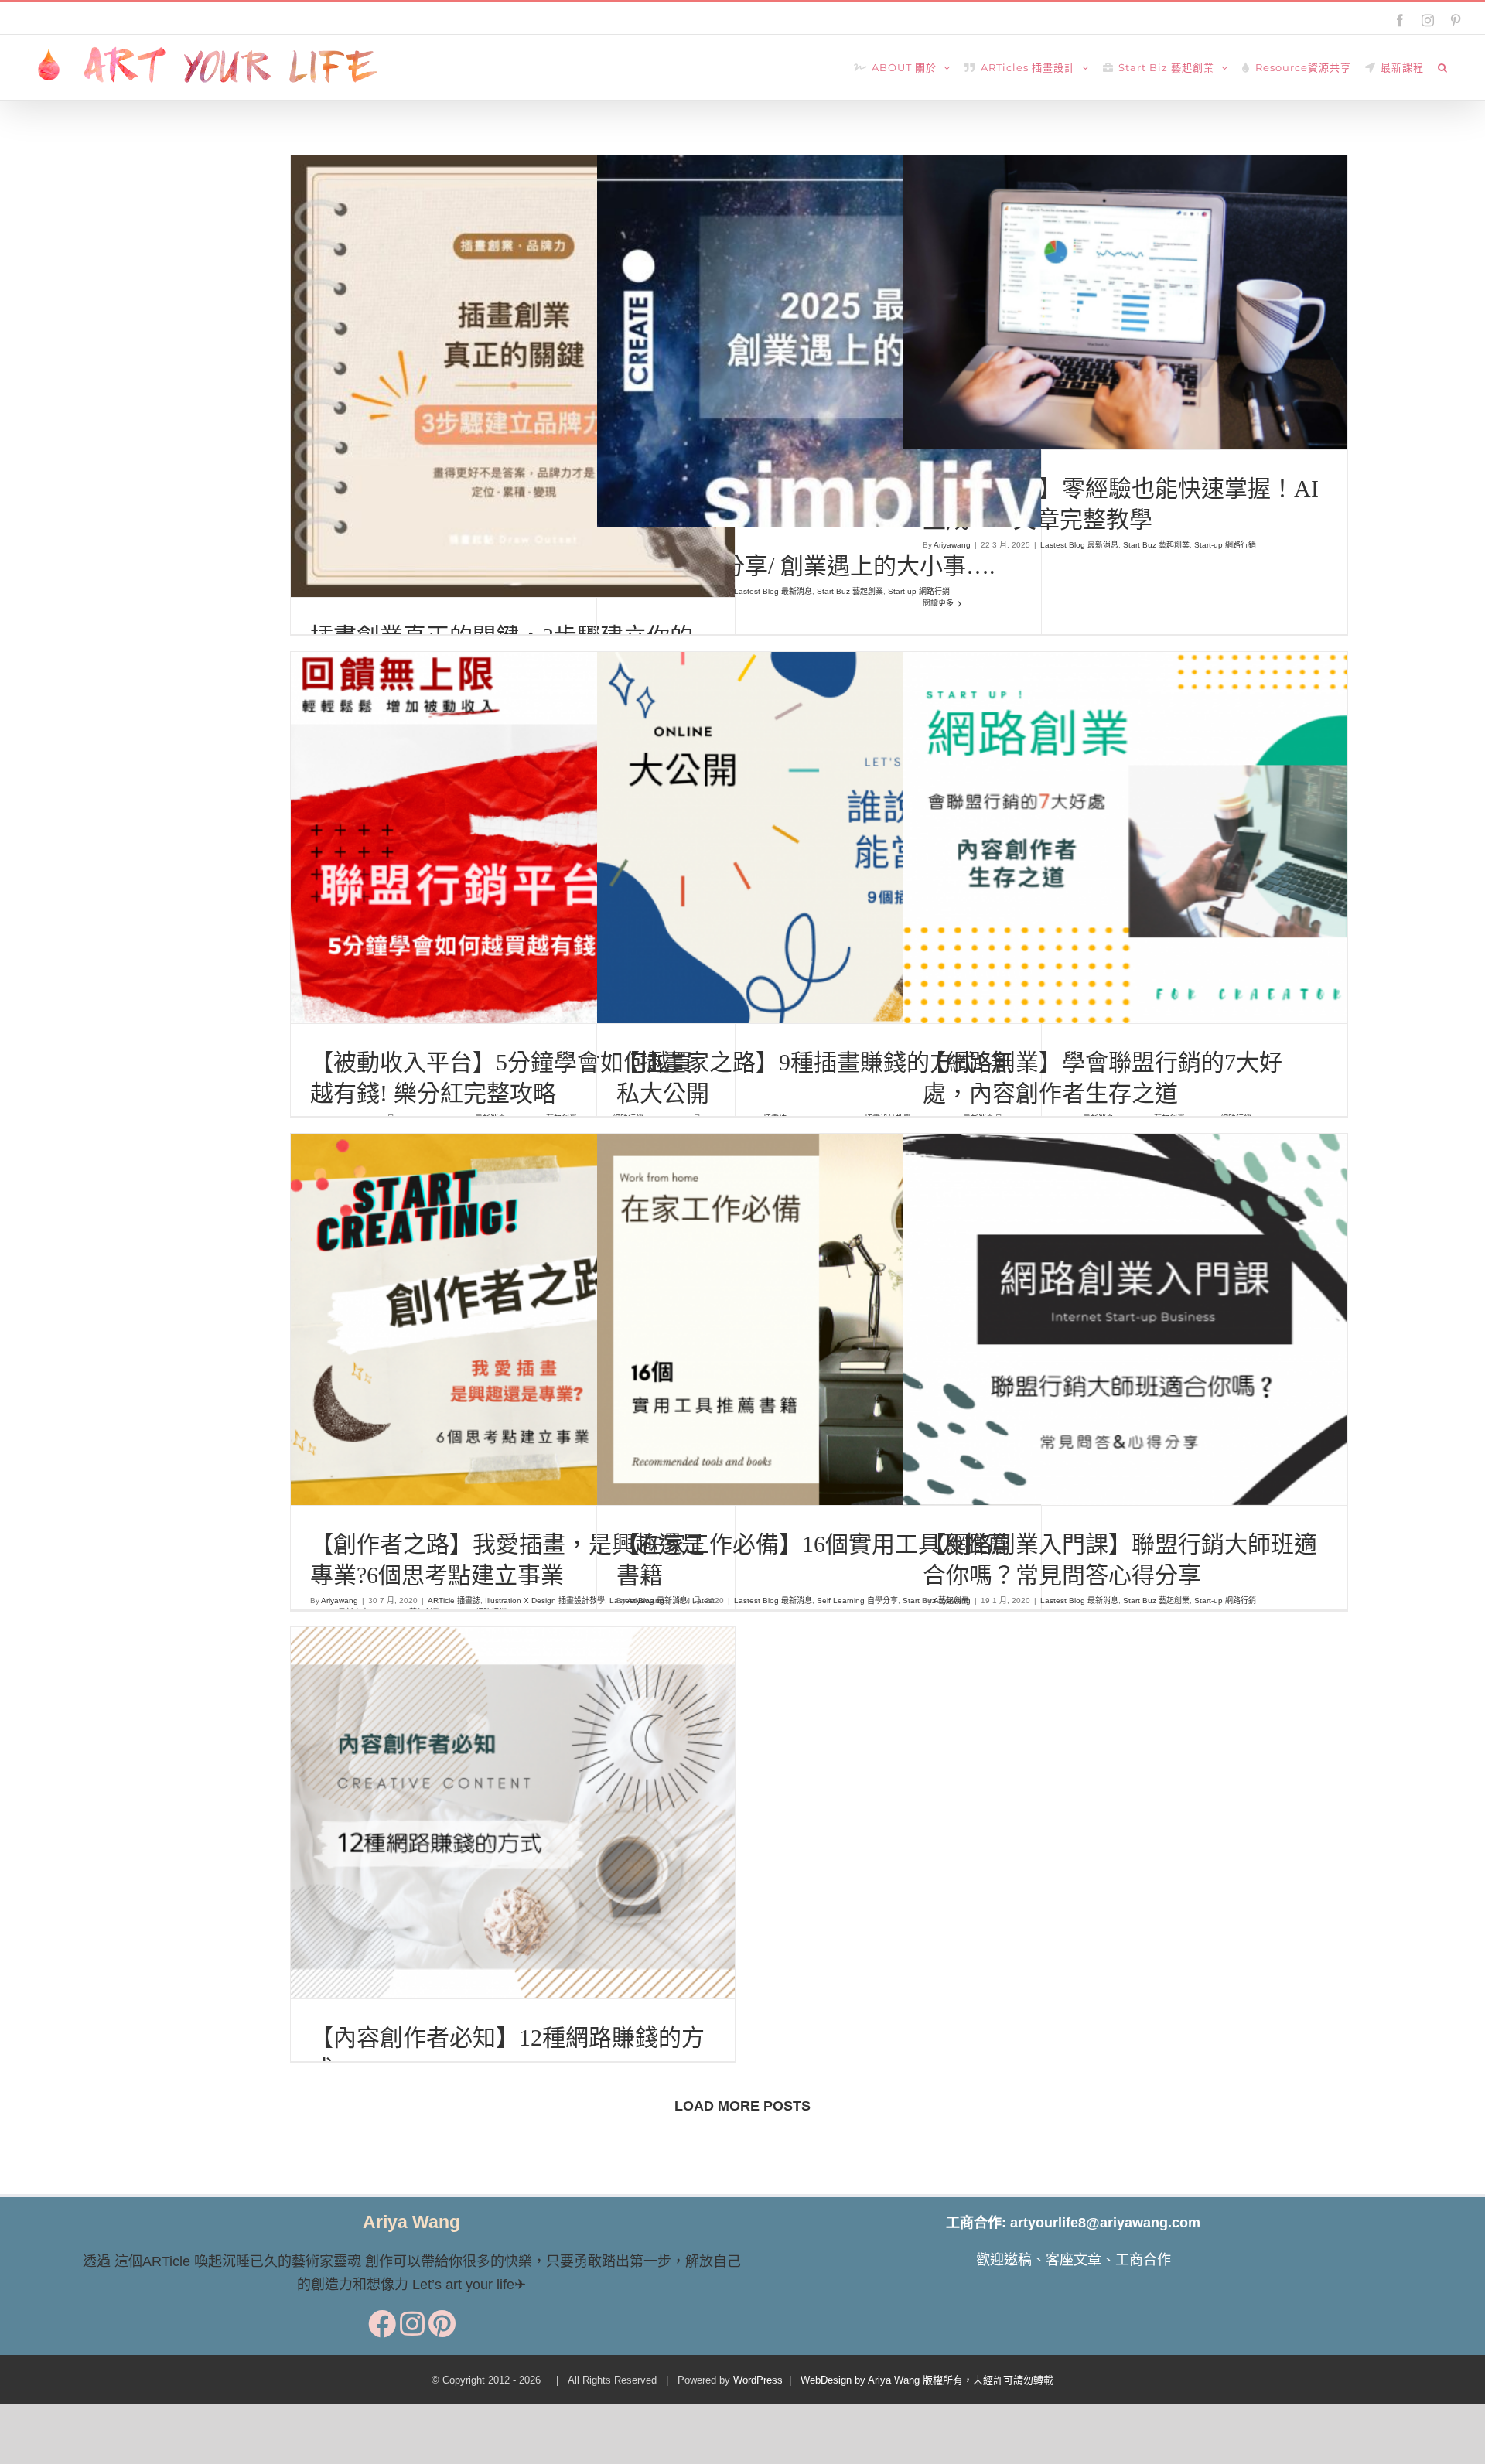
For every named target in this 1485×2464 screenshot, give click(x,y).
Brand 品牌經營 (446, 389)
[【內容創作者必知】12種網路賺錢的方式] (513, 1813)
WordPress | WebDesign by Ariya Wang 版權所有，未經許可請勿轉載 (893, 2380)
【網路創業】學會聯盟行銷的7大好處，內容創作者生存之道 (1097, 812)
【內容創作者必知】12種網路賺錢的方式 (485, 1788)
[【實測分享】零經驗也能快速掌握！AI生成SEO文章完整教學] (1125, 302)
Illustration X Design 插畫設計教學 (538, 389)
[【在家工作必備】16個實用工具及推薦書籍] (819, 1319)
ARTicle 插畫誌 (387, 389)
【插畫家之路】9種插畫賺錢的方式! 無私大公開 (791, 801)
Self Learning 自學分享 (825, 1355)
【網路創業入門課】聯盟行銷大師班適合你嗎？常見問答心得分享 (1097, 1294)
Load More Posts (742, 2106)
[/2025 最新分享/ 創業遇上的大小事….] (819, 341)
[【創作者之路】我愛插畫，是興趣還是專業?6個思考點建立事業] (513, 1319)
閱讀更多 (938, 603)
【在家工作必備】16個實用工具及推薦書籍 (791, 1294)
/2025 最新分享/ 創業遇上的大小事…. (806, 566)
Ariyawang (952, 545)
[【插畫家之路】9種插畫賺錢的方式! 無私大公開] (819, 838)
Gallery (847, 801)
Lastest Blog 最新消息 (750, 355)
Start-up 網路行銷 (896, 355)
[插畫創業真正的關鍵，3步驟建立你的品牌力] (513, 376)
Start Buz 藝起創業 (827, 355)
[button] (1443, 67)
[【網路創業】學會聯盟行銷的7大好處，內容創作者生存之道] (1125, 838)
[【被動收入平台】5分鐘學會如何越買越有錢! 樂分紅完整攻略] (513, 838)
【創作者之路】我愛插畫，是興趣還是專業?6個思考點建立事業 (485, 1283)
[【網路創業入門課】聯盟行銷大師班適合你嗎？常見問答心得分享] (1125, 1319)
